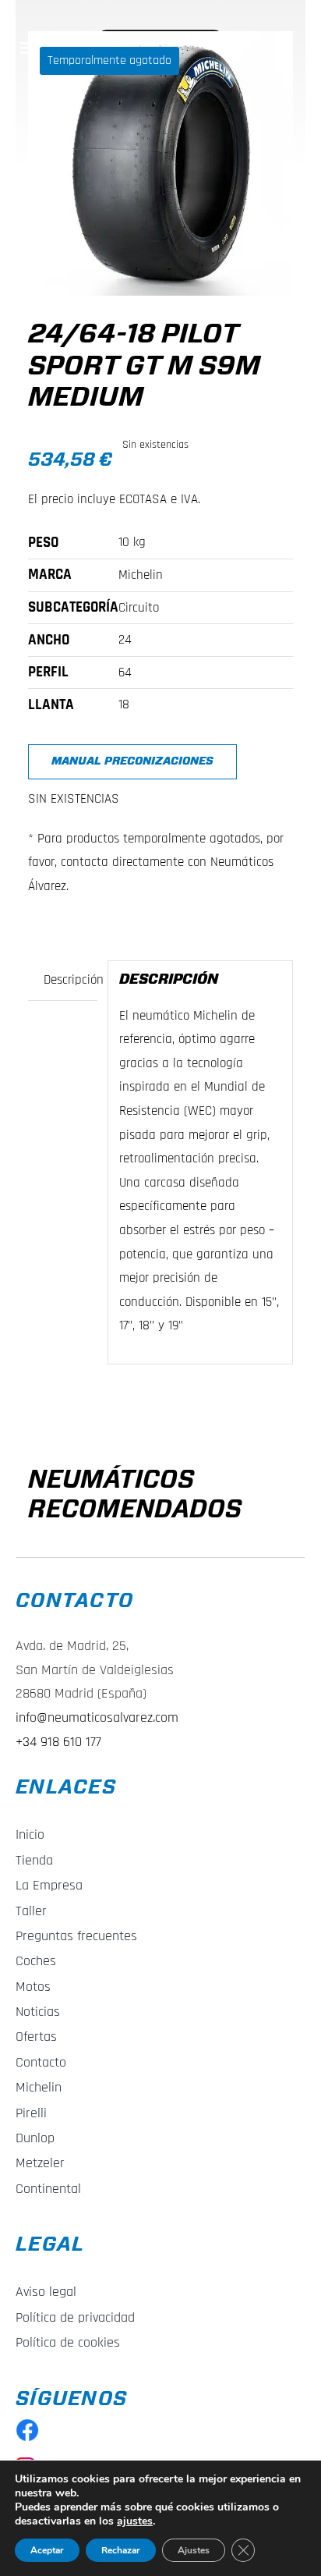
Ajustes (194, 2550)
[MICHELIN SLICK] (160, 163)
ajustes (135, 2521)
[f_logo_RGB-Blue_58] (27, 2425)
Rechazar (121, 2550)
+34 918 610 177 (58, 1742)
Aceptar (47, 2550)
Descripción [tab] (70, 980)
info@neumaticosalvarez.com (97, 1717)
